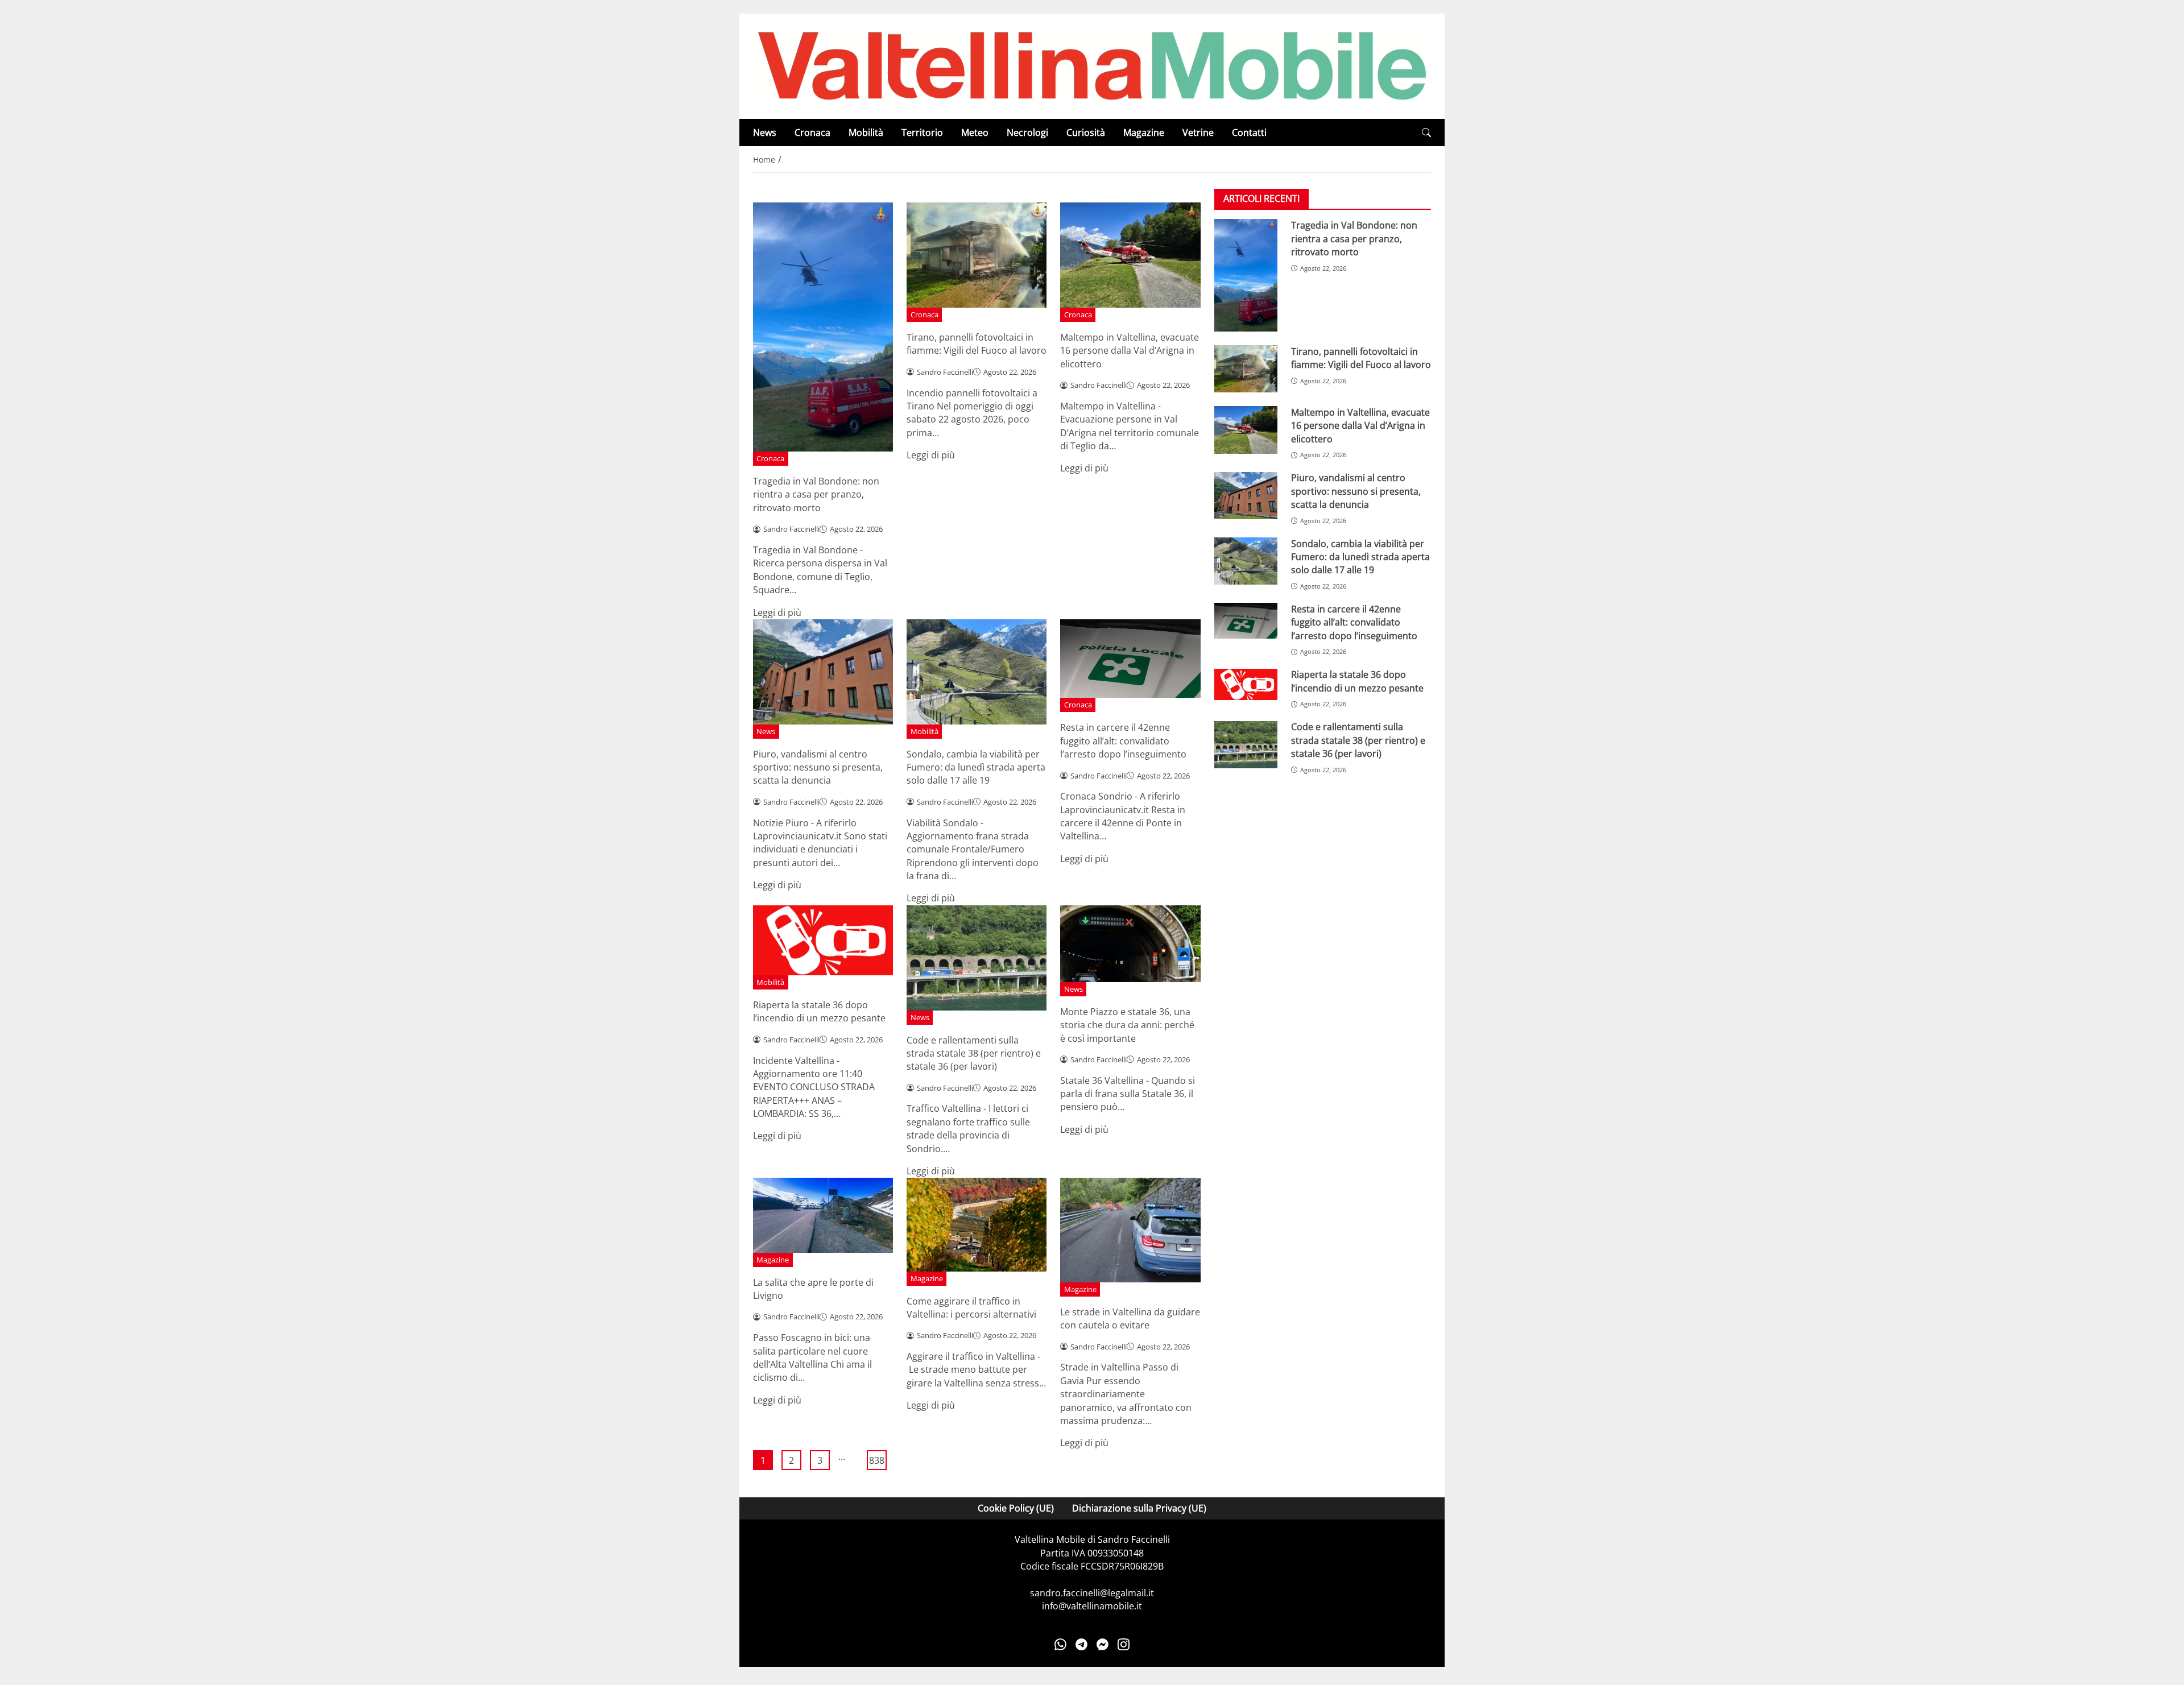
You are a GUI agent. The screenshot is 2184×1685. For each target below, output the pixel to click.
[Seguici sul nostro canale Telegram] (1081, 1644)
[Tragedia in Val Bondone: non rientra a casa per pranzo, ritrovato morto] (1246, 275)
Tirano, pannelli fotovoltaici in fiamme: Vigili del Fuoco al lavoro (977, 344)
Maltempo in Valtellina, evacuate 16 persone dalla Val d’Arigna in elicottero (1130, 351)
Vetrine (1198, 133)
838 (877, 1460)
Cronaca (812, 133)
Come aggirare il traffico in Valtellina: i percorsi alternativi (971, 1308)
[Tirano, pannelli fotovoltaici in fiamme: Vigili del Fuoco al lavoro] (1246, 369)
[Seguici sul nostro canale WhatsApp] (1060, 1644)
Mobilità (866, 133)
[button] (1426, 133)
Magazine (1144, 133)
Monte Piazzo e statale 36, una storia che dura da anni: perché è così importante (1127, 1025)
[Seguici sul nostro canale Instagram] (1124, 1644)
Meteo (975, 133)
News (765, 133)
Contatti (1249, 133)
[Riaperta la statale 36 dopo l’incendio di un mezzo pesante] (1246, 685)
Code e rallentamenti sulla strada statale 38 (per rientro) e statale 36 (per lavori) (974, 1053)
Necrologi (1027, 133)
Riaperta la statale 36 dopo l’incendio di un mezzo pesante (819, 1011)
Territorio (922, 133)
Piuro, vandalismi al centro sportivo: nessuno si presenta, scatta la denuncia (818, 767)
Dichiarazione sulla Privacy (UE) (1139, 1508)
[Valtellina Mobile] (1092, 65)
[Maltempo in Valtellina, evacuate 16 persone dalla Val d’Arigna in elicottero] (1246, 430)
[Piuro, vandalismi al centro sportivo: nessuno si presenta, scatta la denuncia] (1246, 496)
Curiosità (1086, 133)
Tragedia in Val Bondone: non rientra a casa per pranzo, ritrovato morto (816, 494)
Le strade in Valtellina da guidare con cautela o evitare (1130, 1318)
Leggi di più (777, 612)
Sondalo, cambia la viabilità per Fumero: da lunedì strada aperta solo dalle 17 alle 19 (976, 767)
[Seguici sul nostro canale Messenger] (1103, 1644)
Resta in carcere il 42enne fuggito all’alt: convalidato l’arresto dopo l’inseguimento (1123, 741)
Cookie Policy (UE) (1016, 1508)
